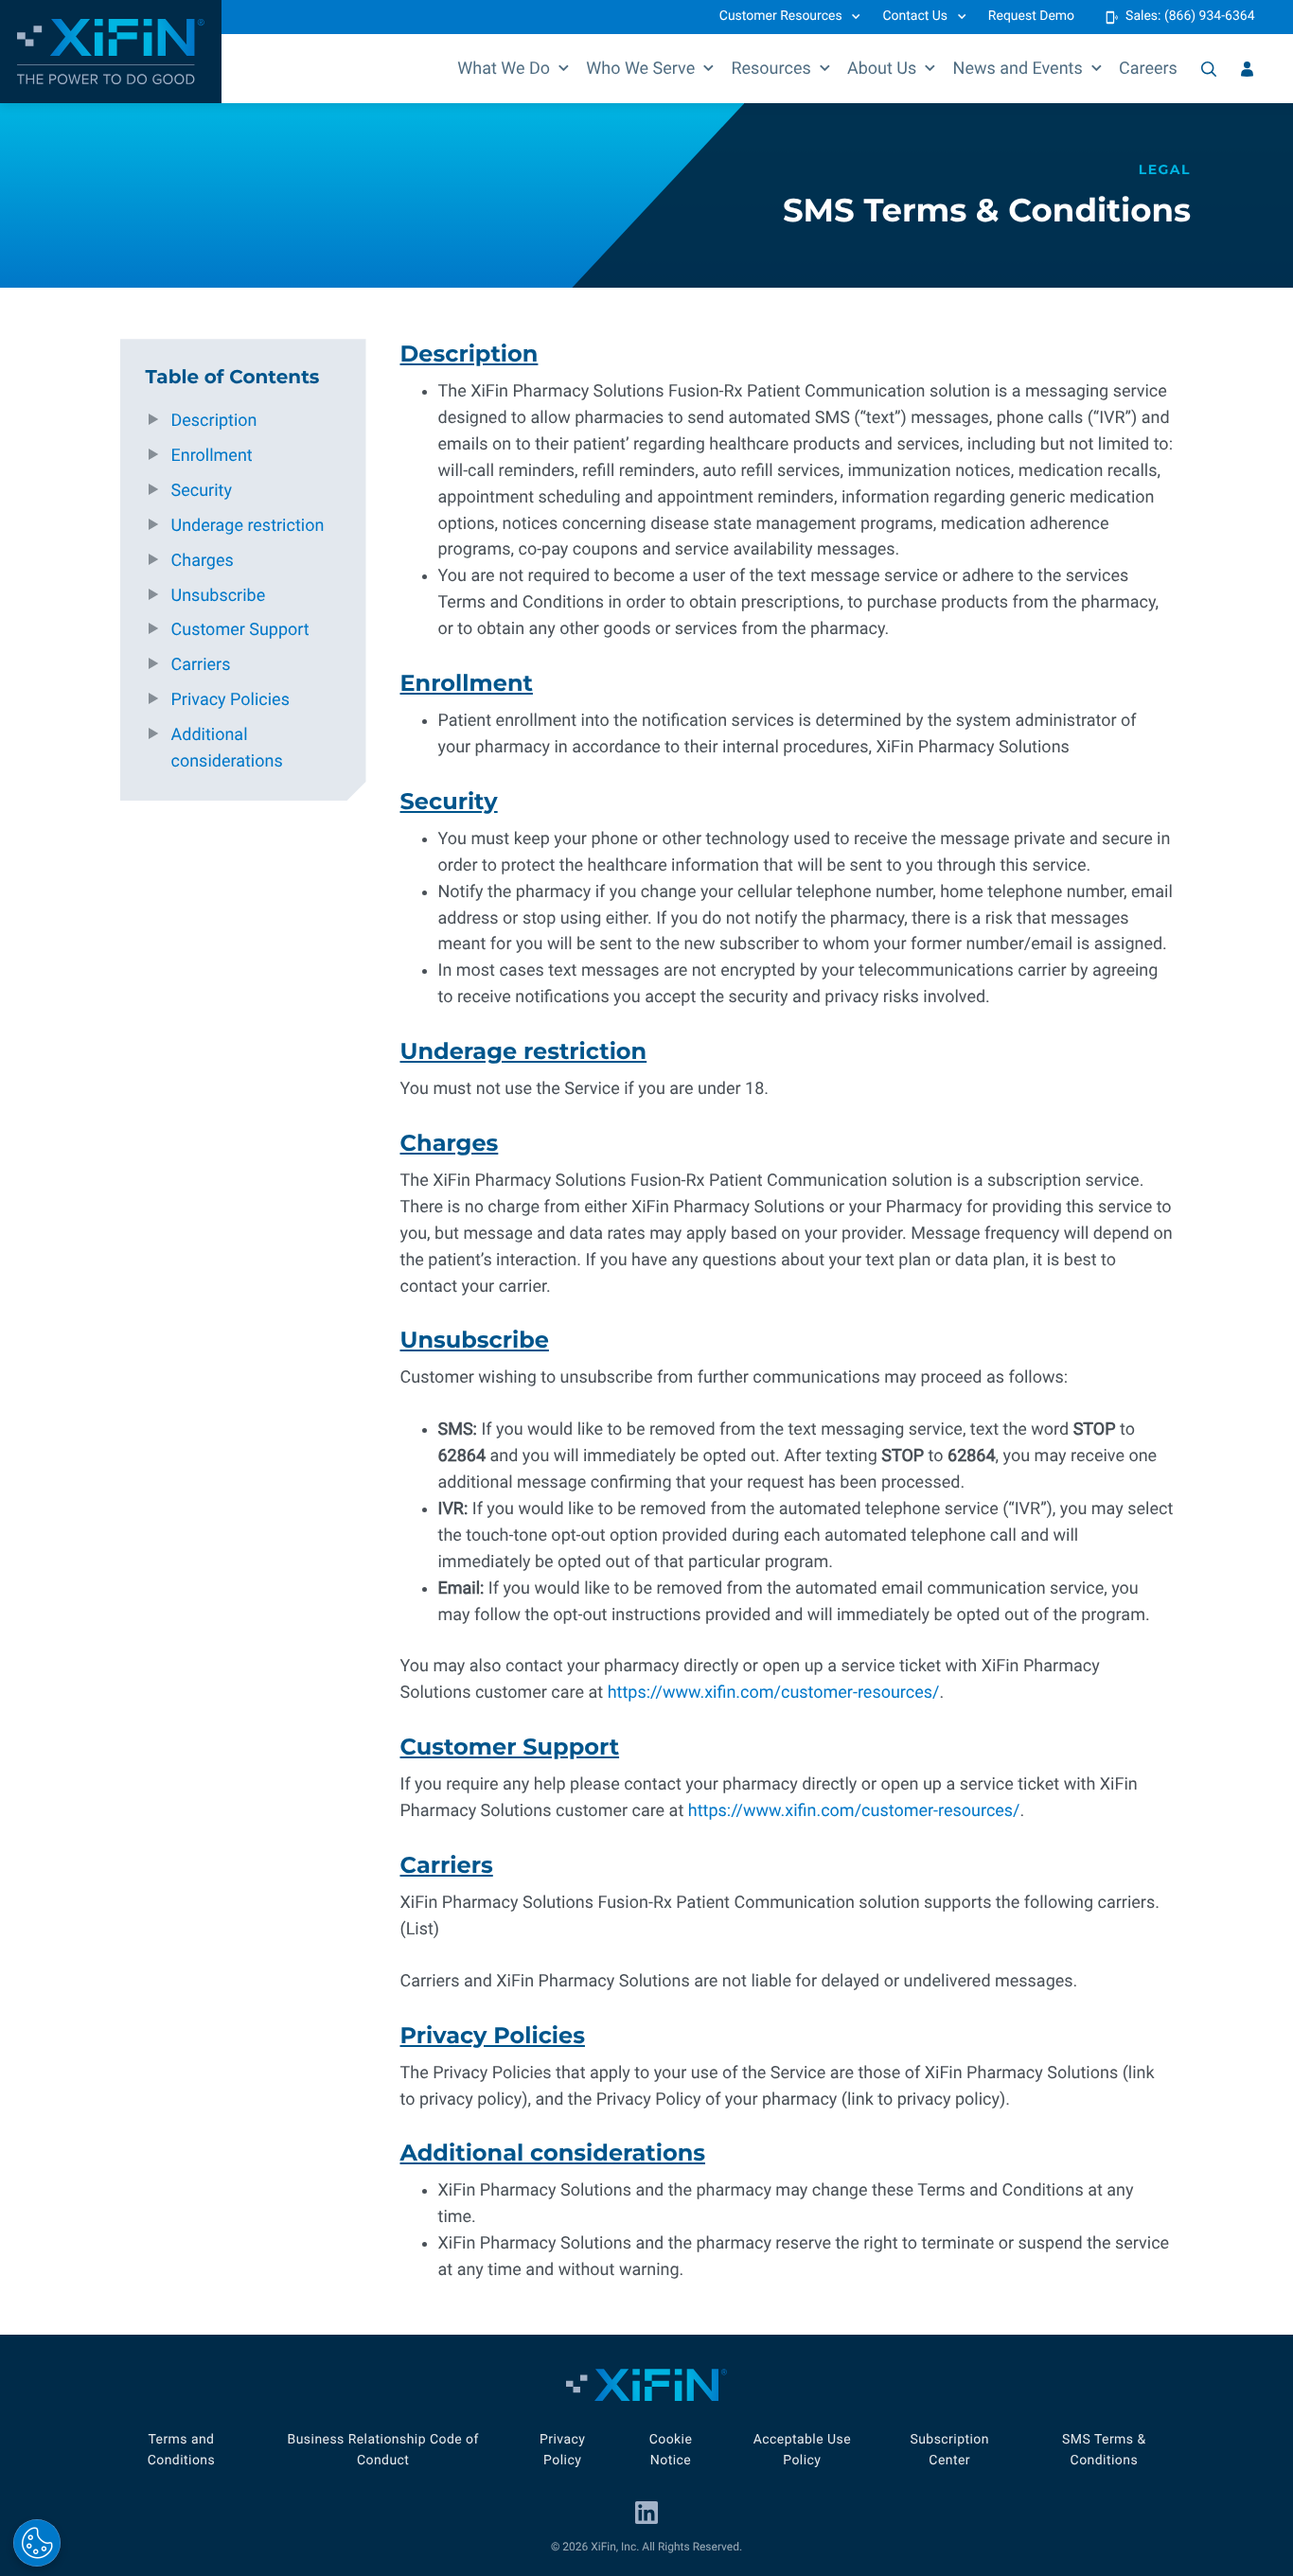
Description (214, 421)
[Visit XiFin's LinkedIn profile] (646, 2513)
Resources (770, 69)
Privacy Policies (230, 700)
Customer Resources (781, 16)
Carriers (201, 665)
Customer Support (240, 630)
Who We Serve (640, 69)
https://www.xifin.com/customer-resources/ (774, 1693)
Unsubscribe (219, 596)
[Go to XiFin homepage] (111, 52)
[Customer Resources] (1247, 69)
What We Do (504, 69)
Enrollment (212, 456)
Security (202, 491)
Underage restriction (248, 526)
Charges (203, 561)
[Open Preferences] (37, 2543)
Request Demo (1031, 16)
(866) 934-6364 (1210, 16)
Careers (1148, 69)
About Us (882, 69)
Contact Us (915, 16)
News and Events (1018, 69)
